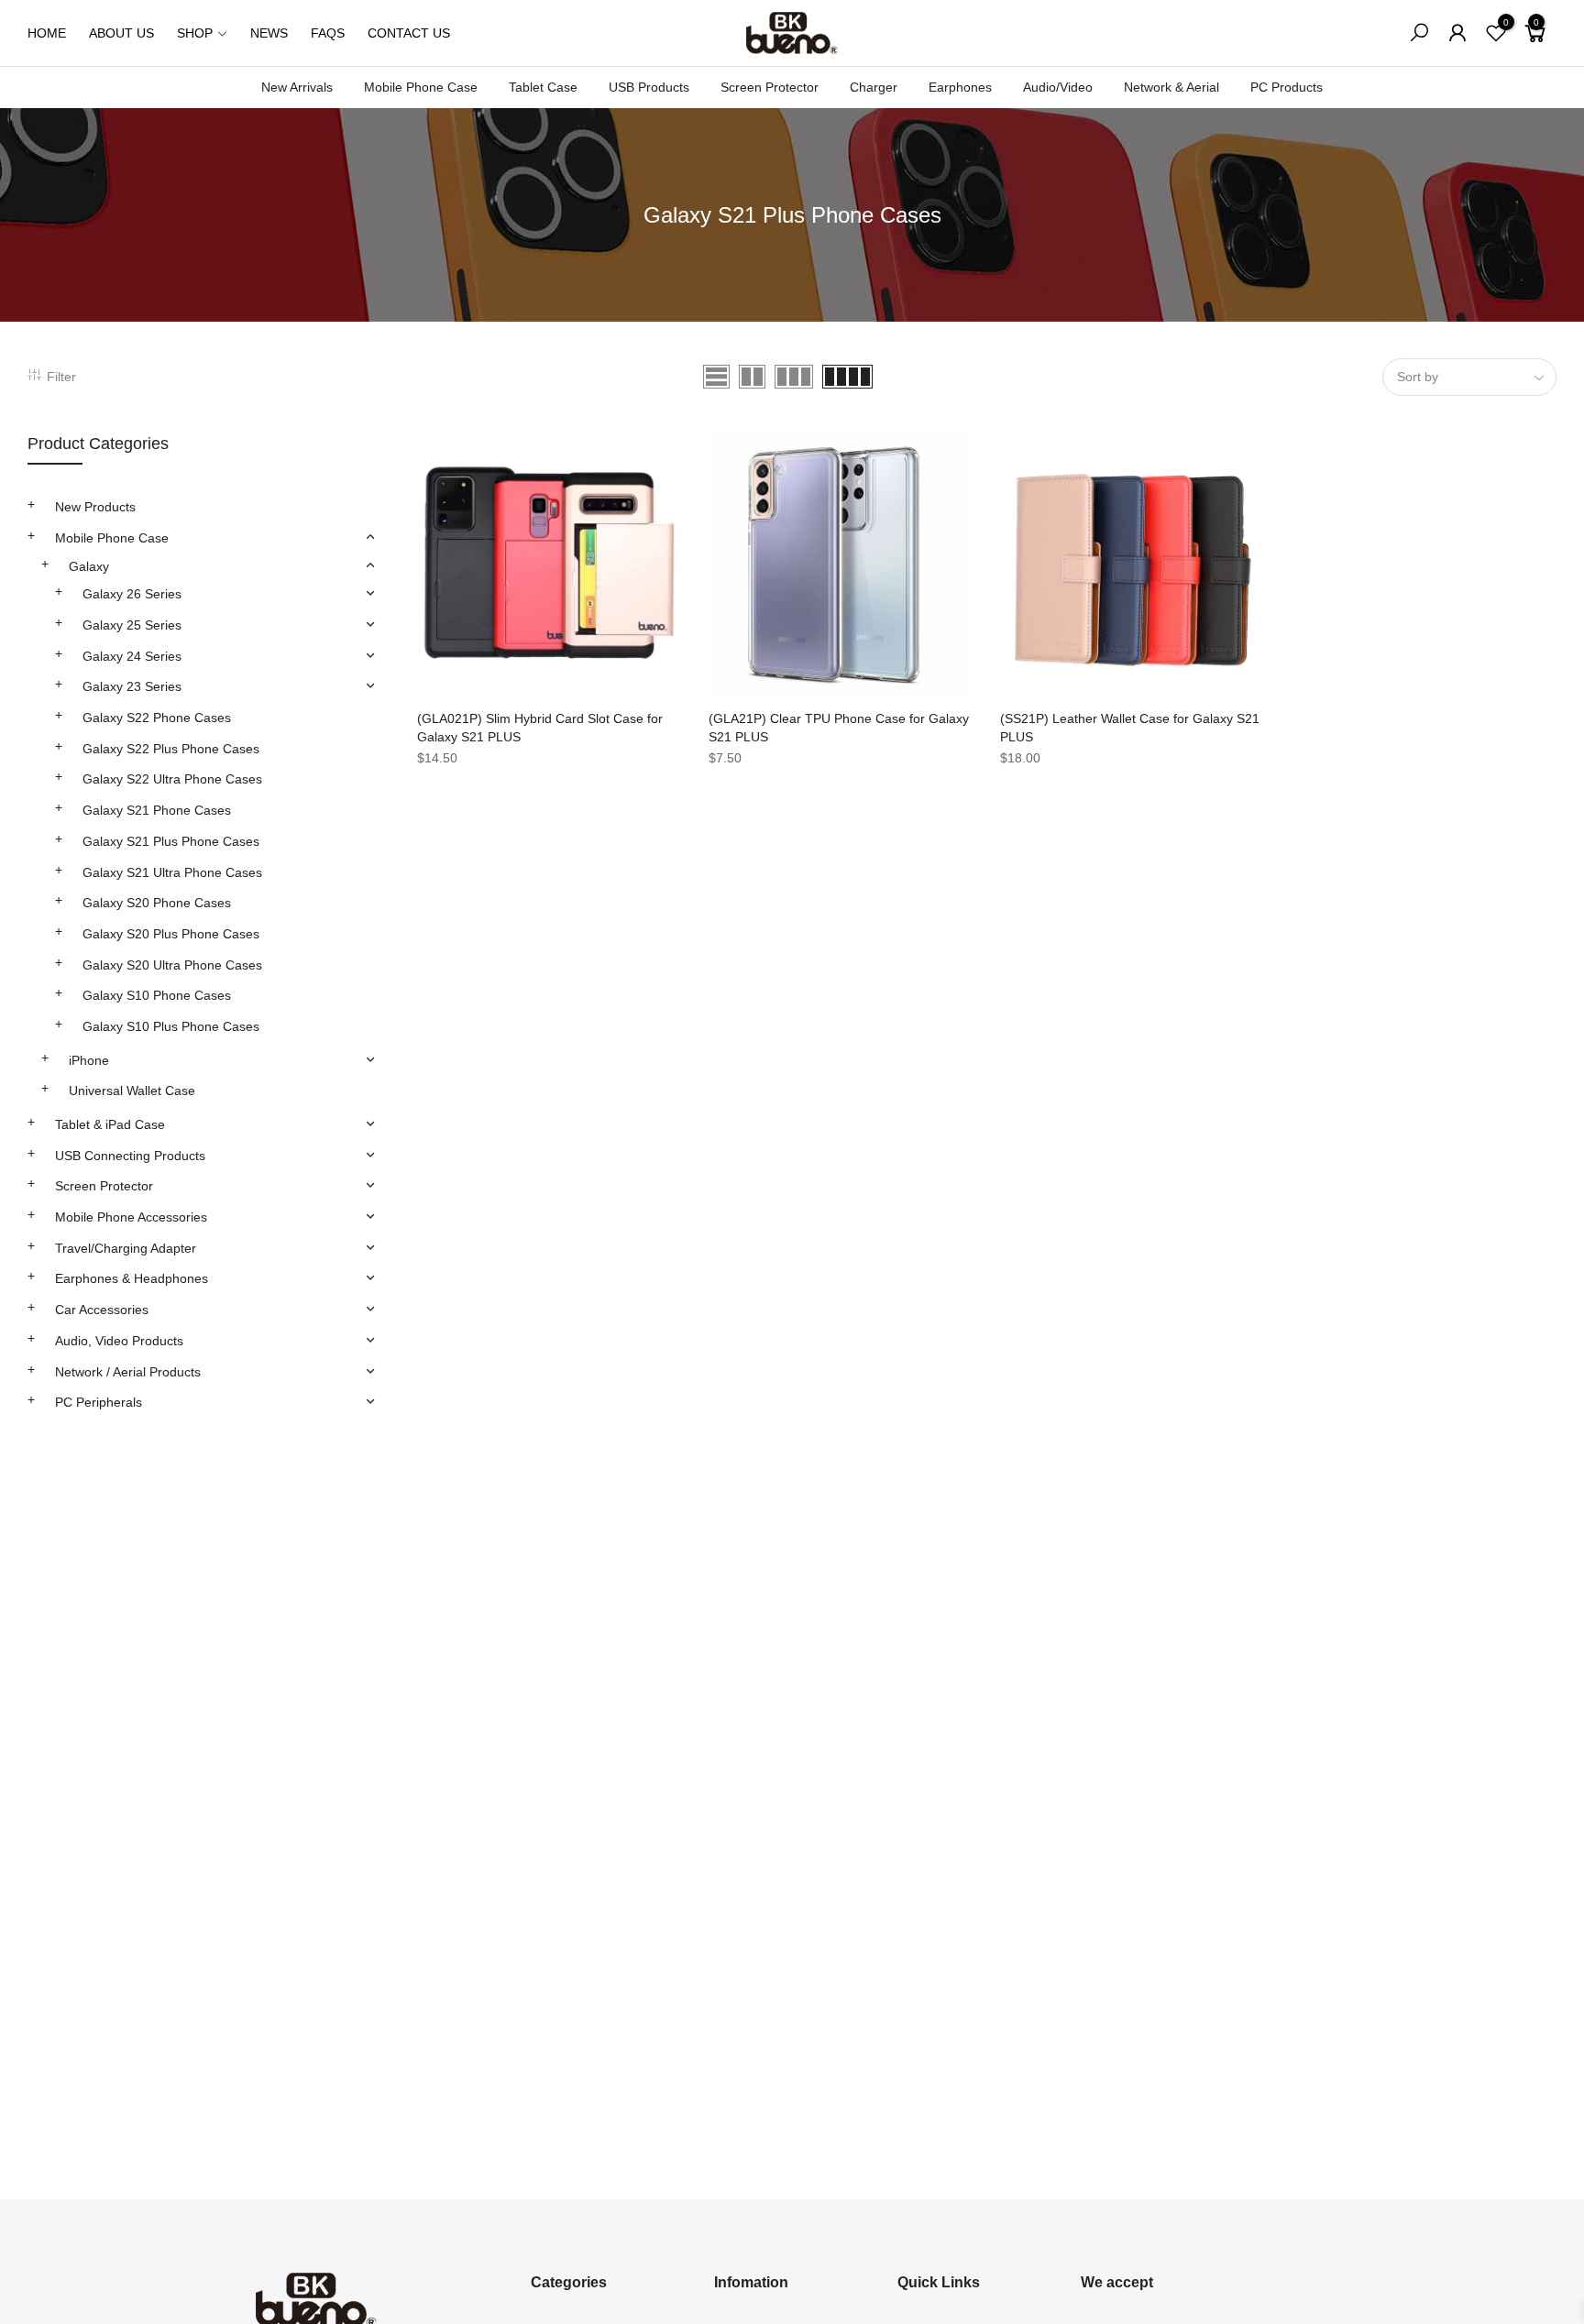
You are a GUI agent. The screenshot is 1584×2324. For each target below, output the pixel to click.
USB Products (649, 87)
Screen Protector (770, 87)
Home (47, 33)
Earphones (960, 87)
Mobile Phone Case (421, 87)
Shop (195, 33)
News (269, 33)
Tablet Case (543, 87)
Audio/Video (1058, 87)
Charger (874, 87)
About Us (121, 33)
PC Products (1287, 87)
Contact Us (409, 33)
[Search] (1419, 33)
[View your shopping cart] (1535, 40)
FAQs (328, 33)
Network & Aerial (1171, 87)
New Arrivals (297, 87)
